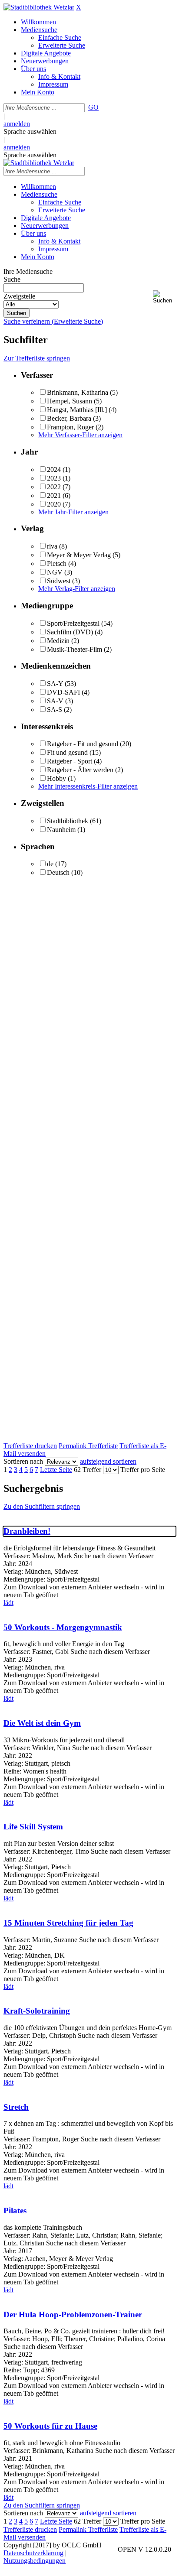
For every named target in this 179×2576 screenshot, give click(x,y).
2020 (54, 504)
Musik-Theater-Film (75, 649)
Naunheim (61, 830)
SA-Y (55, 684)
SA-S (55, 710)
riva (52, 546)
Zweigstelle (19, 296)
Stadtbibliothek (68, 821)
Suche (12, 279)
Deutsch (58, 872)
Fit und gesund (67, 752)
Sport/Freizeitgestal (73, 623)
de (50, 864)
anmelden (17, 124)
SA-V (55, 701)
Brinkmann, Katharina (78, 392)
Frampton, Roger (70, 427)
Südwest (59, 581)
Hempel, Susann (70, 401)
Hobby (56, 778)
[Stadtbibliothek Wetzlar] (39, 7)
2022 (54, 487)
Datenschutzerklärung (33, 2553)
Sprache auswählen (30, 132)
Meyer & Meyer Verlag (79, 555)
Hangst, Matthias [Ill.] (77, 410)
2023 (54, 478)
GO (93, 107)
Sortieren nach (23, 1461)
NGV (55, 572)
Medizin (58, 641)
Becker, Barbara (69, 418)
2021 (54, 495)
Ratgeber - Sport (70, 761)
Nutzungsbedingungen (35, 2561)
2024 (54, 469)
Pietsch (57, 564)
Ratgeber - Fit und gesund (83, 744)
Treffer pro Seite (143, 1470)
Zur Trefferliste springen (37, 358)
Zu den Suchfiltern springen (42, 1506)
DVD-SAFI (63, 692)
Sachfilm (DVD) (70, 632)
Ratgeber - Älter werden (80, 770)
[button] (164, 297)
